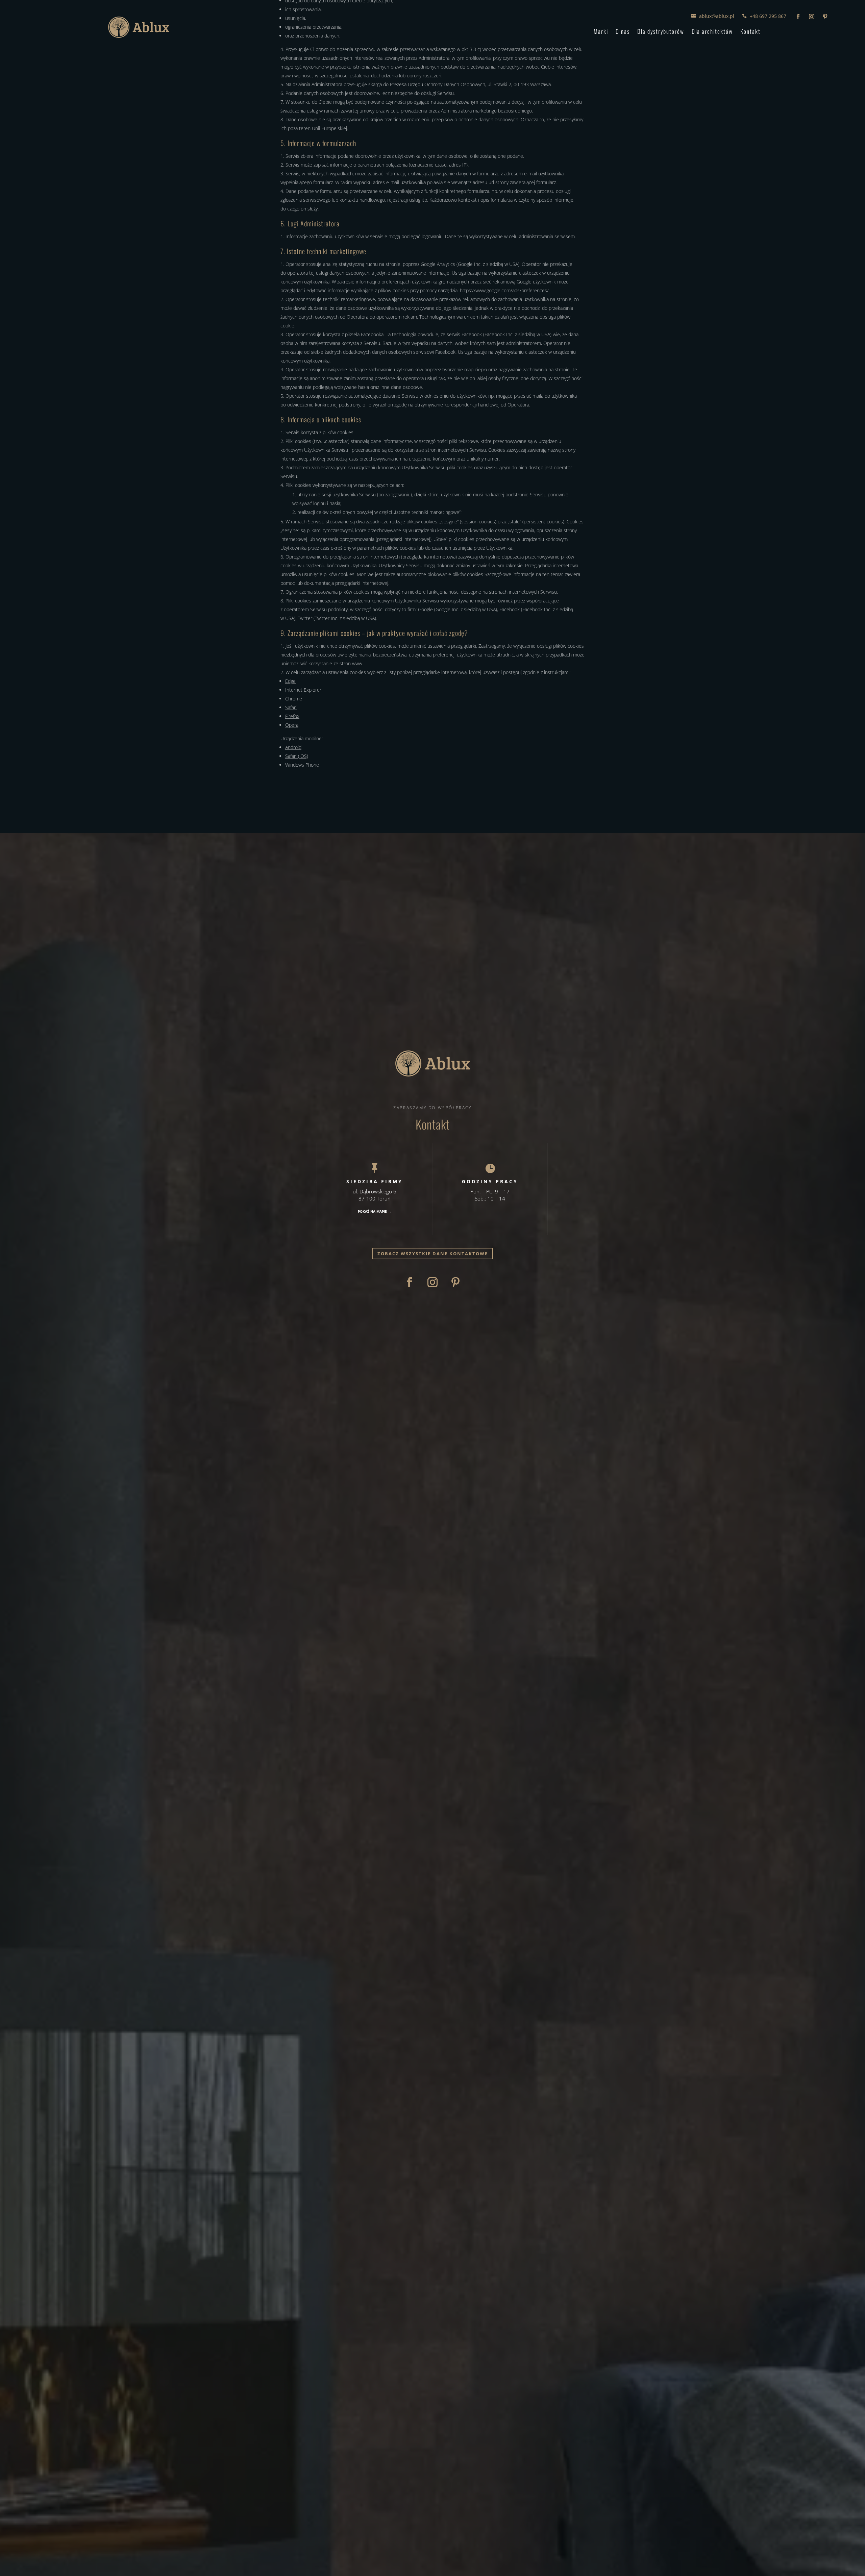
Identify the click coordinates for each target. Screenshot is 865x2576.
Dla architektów (712, 31)
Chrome (294, 699)
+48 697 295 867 (768, 16)
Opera (292, 725)
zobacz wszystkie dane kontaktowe (433, 1254)
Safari (291, 707)
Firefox (292, 716)
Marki (601, 31)
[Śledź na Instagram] (812, 17)
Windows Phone (302, 765)
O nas (623, 31)
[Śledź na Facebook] (798, 17)
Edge (290, 681)
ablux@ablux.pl (717, 16)
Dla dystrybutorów (661, 31)
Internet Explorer (303, 690)
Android (293, 747)
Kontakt (750, 31)
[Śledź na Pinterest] (825, 17)
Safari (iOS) (297, 756)
